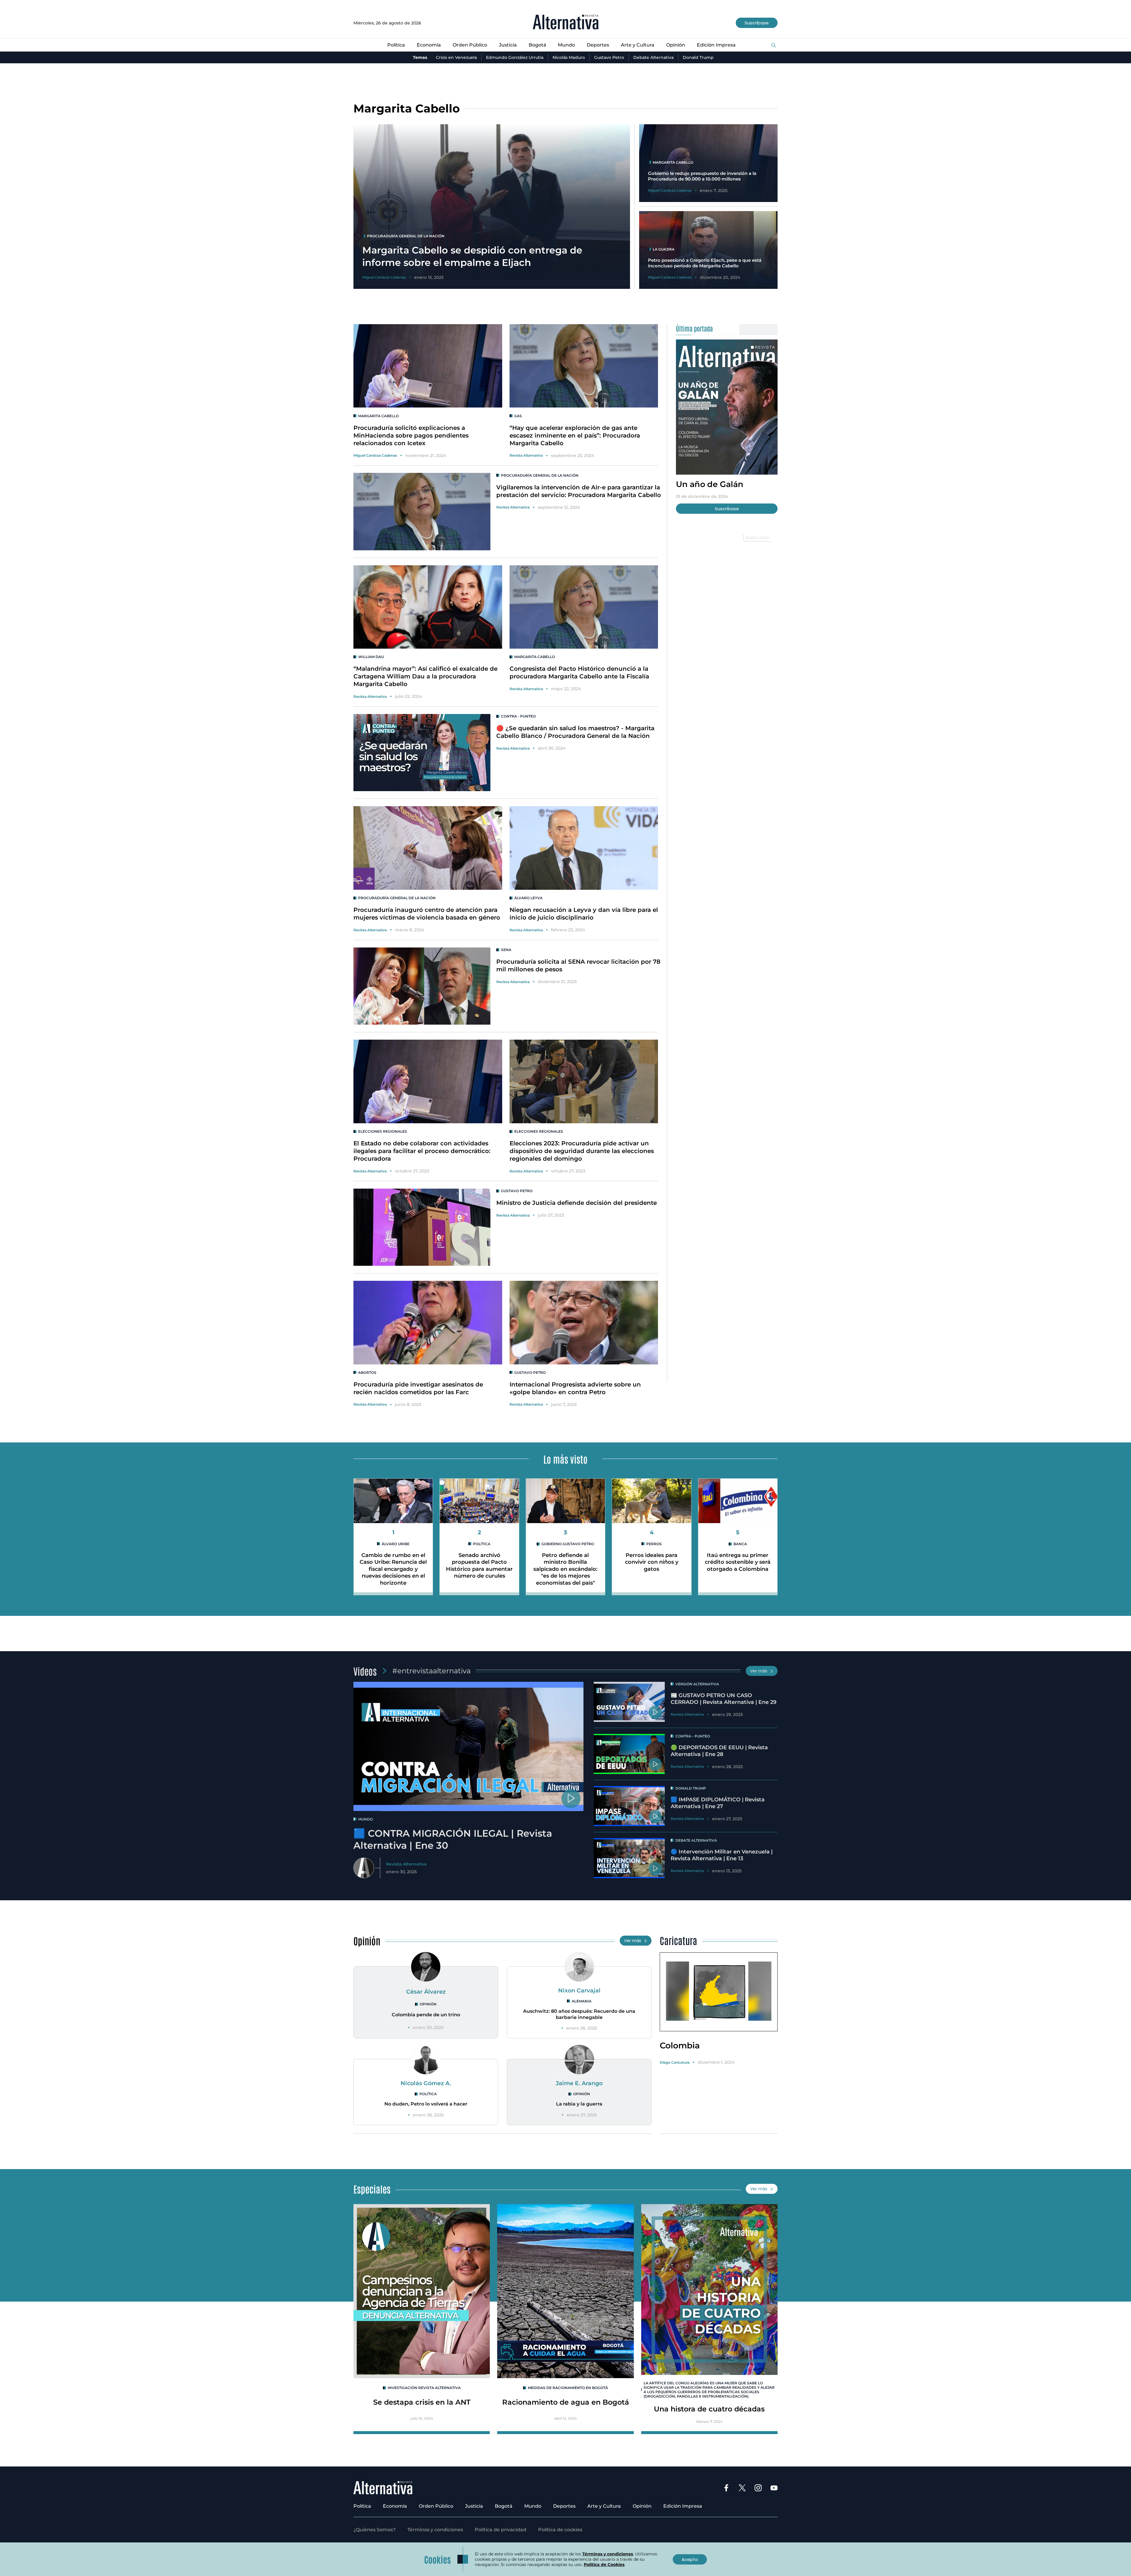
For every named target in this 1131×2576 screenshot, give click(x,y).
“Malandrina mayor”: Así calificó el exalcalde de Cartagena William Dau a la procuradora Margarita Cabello (425, 676)
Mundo (566, 45)
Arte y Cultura (638, 45)
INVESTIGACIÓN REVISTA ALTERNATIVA (424, 2388)
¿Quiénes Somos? (374, 2530)
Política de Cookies (604, 2565)
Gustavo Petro (609, 57)
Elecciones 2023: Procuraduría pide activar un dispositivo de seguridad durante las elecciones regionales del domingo (582, 1151)
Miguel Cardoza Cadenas (375, 455)
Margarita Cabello (378, 416)
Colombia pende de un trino (426, 2015)
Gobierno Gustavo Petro (568, 1544)
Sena (506, 950)
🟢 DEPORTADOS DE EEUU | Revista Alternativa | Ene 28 (719, 1751)
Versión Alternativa (697, 1684)
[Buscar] (774, 45)
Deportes (598, 45)
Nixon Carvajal (579, 1990)
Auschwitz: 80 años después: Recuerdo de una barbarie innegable (579, 2014)
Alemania (582, 2001)
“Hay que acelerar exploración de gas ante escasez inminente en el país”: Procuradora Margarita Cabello (575, 435)
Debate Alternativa (653, 57)
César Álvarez (426, 1992)
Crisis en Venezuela (456, 57)
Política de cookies (560, 2530)
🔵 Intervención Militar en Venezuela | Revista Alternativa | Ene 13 (722, 1855)
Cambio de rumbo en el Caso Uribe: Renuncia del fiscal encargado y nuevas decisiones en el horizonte (393, 1569)
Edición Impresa (716, 45)
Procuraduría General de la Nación (540, 475)
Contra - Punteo (518, 716)
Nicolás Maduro (569, 57)
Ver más (759, 1671)
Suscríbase (757, 23)
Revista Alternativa (526, 455)
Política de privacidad (501, 2530)
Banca (740, 1544)
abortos (367, 1373)
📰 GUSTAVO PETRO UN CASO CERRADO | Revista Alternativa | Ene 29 (724, 1699)
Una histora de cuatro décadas (709, 2409)
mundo (366, 1819)
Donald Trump (698, 57)
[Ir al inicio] (566, 23)
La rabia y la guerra (579, 2104)
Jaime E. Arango (579, 2083)
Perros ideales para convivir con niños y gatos (652, 1562)
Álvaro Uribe (396, 1544)
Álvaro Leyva (528, 898)
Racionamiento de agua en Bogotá (566, 2402)
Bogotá (538, 45)
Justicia (508, 45)
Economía (429, 45)
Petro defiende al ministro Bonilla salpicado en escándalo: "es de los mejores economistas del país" (565, 1569)
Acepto (690, 2559)
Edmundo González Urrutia (515, 57)
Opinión (676, 45)
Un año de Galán (710, 484)
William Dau (371, 657)
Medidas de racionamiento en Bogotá (568, 2388)
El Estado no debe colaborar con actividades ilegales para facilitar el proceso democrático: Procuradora (422, 1151)
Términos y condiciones (435, 2530)
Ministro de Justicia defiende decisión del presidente (577, 1203)
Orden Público (470, 45)
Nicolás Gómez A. (426, 2083)
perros (654, 1544)
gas (518, 416)
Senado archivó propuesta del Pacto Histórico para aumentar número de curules (479, 1566)
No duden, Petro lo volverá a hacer (426, 2104)
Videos (365, 1671)
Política (396, 45)
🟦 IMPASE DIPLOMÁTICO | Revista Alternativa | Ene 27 (718, 1803)
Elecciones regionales (383, 1131)
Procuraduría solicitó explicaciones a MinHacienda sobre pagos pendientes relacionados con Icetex (411, 435)
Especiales (372, 2189)
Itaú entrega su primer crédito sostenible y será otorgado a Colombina (738, 1562)
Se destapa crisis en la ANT (422, 2402)
